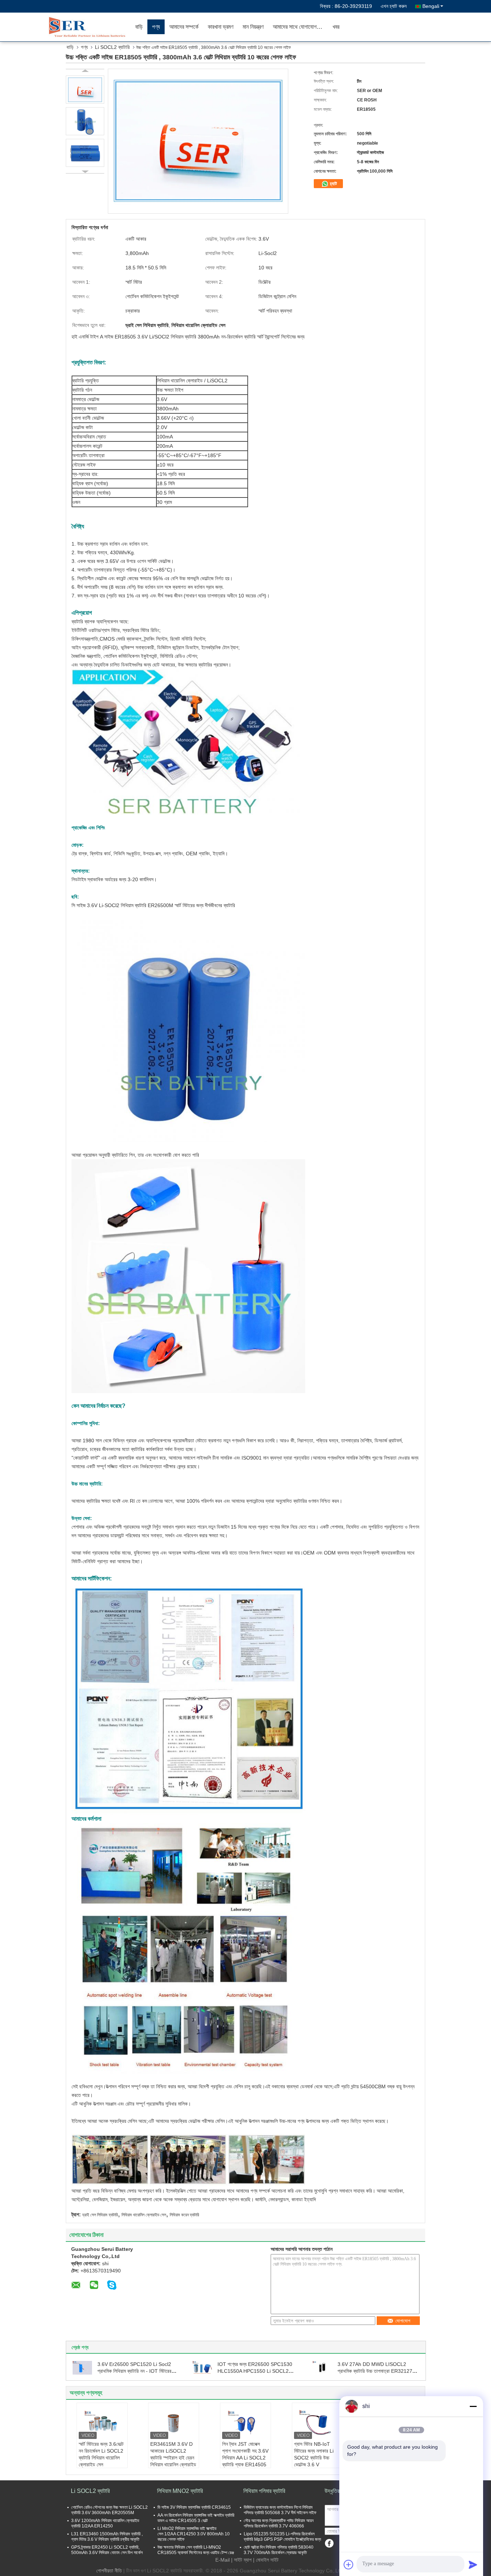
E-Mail (222, 2560)
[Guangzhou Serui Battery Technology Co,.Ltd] (89, 27)
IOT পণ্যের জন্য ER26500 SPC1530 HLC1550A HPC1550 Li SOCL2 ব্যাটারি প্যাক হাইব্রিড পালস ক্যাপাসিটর (255, 2371)
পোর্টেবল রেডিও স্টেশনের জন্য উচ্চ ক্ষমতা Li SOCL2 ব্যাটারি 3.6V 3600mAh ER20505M (109, 2510)
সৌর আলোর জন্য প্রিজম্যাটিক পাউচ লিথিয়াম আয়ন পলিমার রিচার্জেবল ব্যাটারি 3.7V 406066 (279, 2523)
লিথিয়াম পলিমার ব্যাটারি (264, 2491)
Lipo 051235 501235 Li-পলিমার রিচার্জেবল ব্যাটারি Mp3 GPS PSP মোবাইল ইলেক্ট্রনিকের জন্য (282, 2537)
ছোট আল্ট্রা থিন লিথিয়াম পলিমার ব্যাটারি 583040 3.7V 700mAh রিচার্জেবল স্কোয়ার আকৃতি (279, 2550)
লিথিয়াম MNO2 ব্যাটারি (180, 2491)
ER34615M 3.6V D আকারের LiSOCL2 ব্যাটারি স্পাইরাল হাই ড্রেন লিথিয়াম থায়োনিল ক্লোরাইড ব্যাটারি (173, 2458)
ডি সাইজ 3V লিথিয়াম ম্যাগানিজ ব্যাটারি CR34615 (194, 2507)
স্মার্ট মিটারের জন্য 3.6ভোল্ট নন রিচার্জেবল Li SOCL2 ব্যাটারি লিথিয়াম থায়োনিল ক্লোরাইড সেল (101, 2454)
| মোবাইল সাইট (266, 2560)
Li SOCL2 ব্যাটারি (112, 47)
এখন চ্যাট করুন (394, 6)
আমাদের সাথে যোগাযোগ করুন (300, 27)
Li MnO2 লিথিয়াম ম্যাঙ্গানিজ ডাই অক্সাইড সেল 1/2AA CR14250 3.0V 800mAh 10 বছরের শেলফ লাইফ (194, 2534)
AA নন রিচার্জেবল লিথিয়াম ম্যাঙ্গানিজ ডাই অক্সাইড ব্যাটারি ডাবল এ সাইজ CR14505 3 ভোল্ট (196, 2518)
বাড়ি (139, 27)
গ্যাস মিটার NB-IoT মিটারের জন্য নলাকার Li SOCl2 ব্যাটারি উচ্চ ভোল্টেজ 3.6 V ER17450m (314, 2458)
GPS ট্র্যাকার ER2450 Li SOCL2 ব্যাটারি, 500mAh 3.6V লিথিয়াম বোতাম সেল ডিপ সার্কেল (107, 2550)
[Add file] (349, 2564)
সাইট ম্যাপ (243, 2560)
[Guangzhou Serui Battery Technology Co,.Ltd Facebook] (329, 2543)
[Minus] (473, 2406)
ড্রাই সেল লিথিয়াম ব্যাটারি (100, 2215)
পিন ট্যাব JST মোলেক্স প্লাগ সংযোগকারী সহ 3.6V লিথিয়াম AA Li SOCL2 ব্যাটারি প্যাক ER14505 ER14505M (245, 2458)
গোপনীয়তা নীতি (109, 2571)
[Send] (473, 2564)
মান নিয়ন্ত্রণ (253, 27)
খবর (336, 27)
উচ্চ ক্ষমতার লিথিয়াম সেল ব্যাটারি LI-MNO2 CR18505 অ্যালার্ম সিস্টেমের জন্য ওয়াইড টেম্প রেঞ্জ (196, 2550)
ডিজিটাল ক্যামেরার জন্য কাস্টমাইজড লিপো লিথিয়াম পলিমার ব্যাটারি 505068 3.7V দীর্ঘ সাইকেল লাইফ (280, 2510)
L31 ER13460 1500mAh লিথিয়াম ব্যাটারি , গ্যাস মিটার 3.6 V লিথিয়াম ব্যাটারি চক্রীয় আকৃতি (107, 2537)
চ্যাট (333, 184)
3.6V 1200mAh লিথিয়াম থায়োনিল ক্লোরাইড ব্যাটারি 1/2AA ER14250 (105, 2523)
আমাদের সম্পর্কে (184, 27)
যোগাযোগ (403, 2321)
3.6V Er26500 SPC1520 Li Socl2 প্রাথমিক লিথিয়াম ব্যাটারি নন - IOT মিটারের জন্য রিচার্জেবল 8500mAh (134, 2371)
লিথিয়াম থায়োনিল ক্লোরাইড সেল (144, 2215)
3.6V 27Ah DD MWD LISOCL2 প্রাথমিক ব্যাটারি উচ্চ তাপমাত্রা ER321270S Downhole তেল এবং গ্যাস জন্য (378, 2371)
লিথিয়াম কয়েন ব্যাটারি (184, 2215)
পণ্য (156, 27)
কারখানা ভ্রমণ (221, 27)
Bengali (431, 6)
